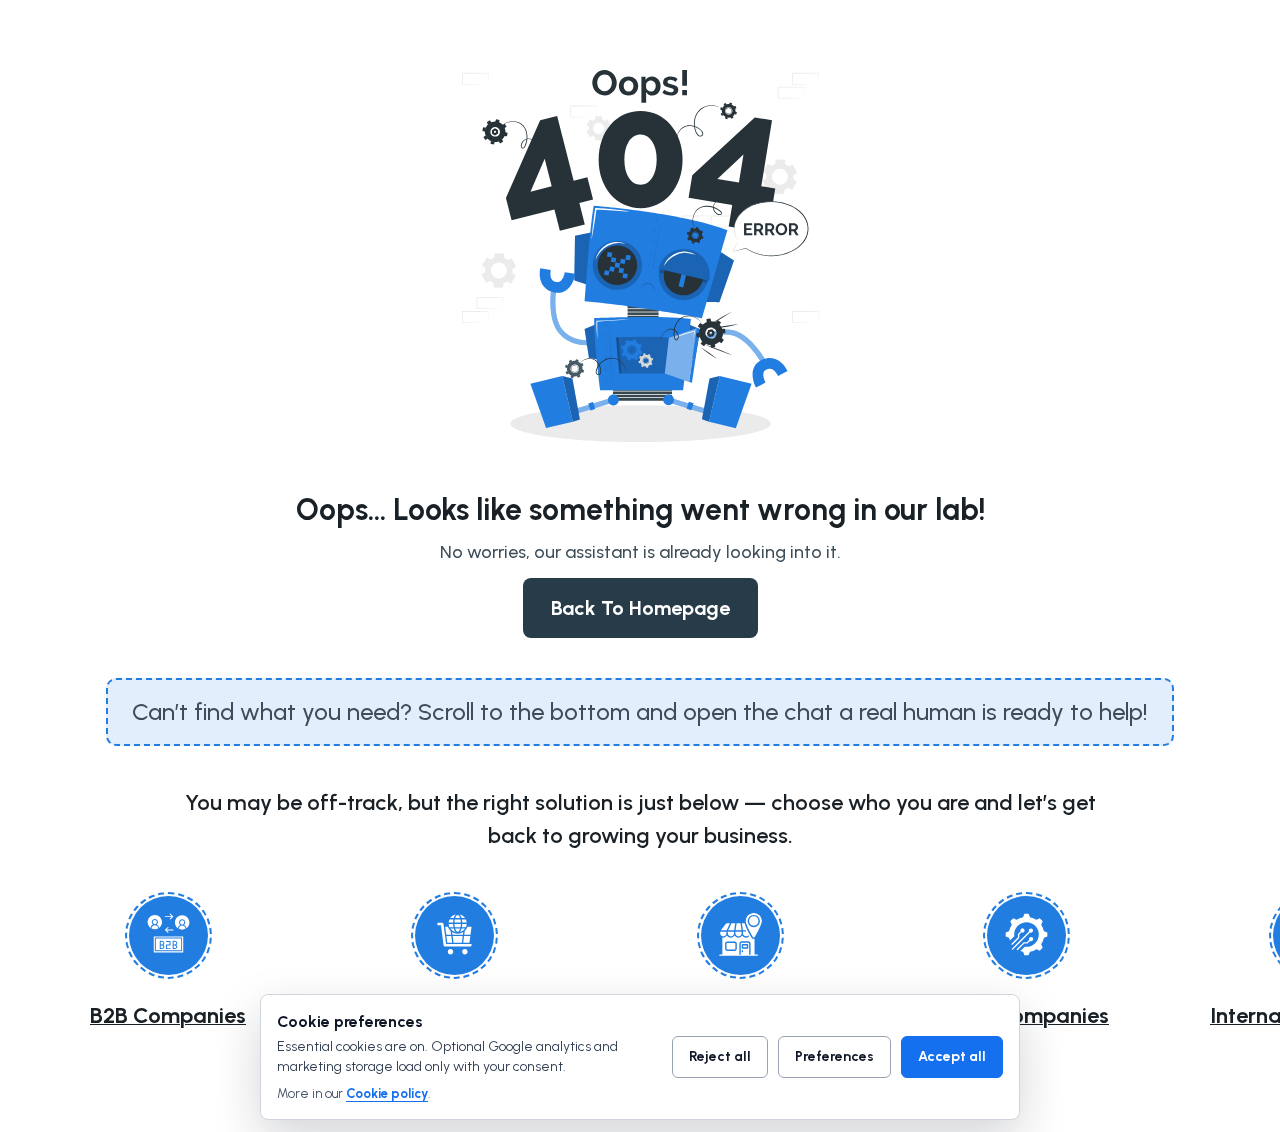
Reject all (720, 1056)
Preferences (834, 1056)
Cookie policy (387, 1093)
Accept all (952, 1056)
